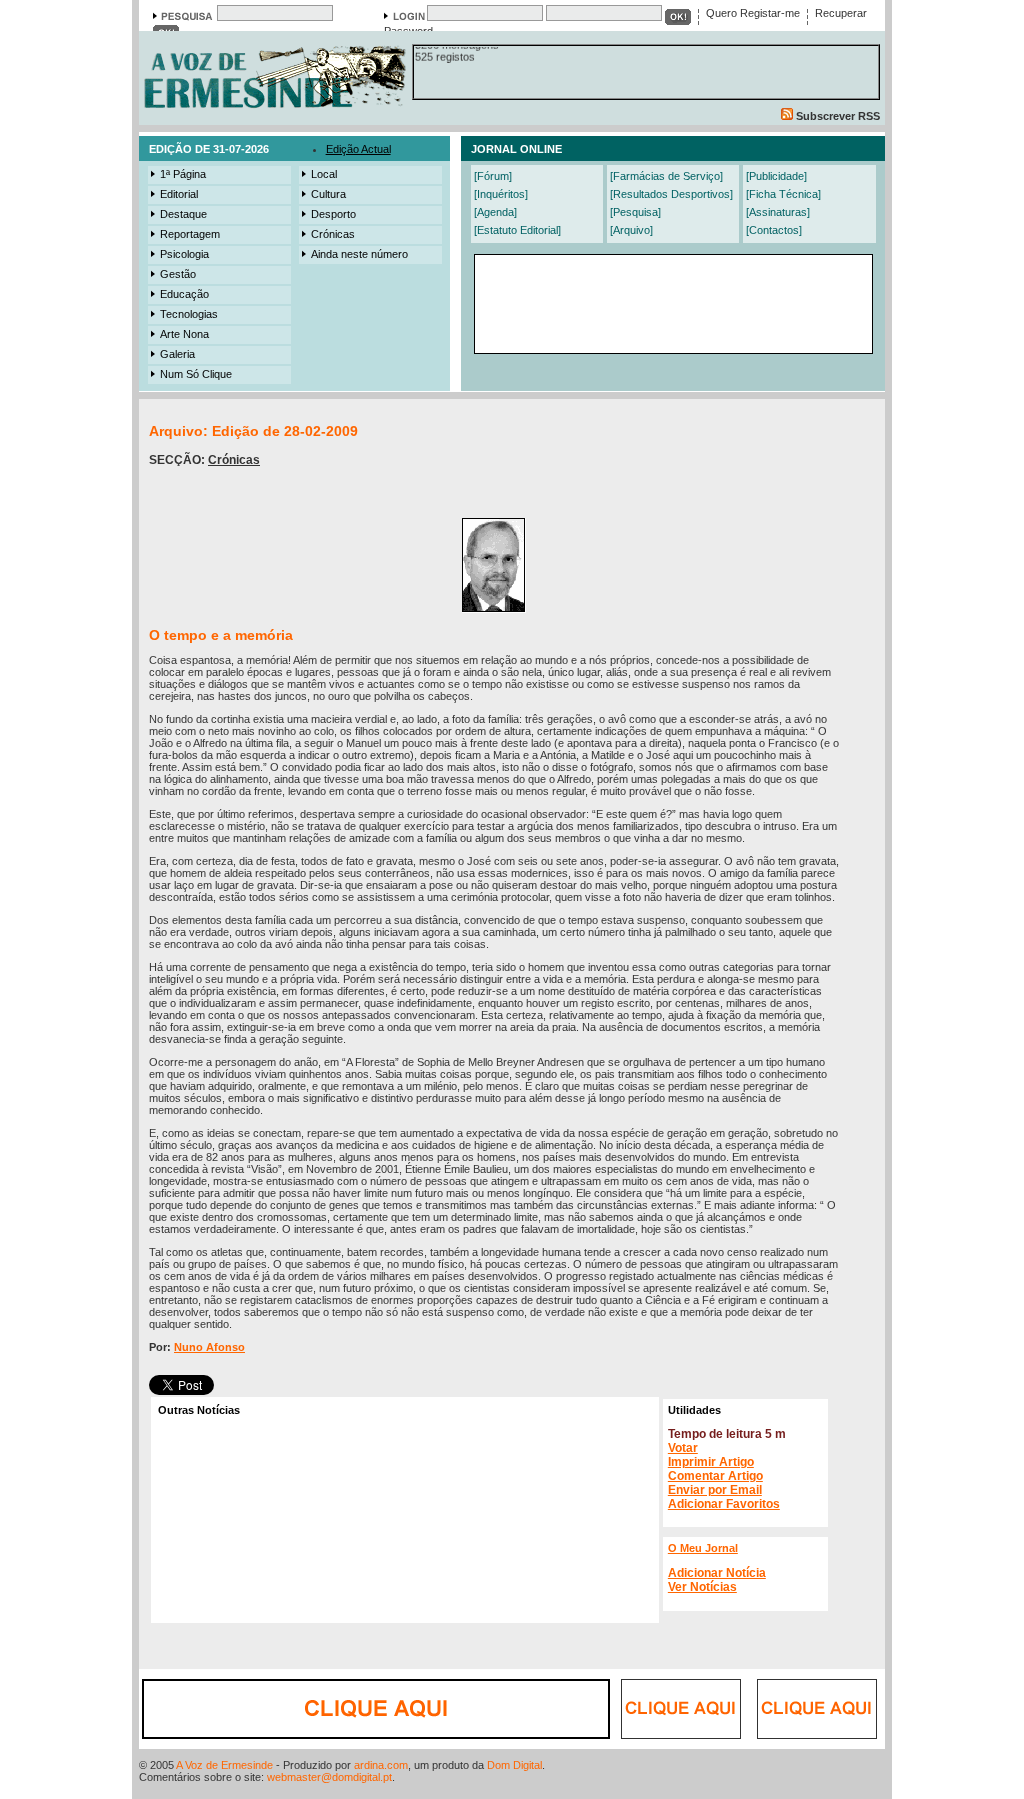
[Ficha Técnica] (783, 194)
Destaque (183, 214)
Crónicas (333, 234)
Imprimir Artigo (711, 1462)
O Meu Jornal (703, 1548)
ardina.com (381, 1765)
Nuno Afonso (209, 1347)
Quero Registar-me (753, 13)
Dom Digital (514, 1765)
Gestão (178, 274)
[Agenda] (495, 212)
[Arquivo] (631, 230)
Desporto (333, 214)
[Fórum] (493, 176)
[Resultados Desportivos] (671, 194)
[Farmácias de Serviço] (666, 176)
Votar (683, 1448)
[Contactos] (774, 230)
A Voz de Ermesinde (224, 1765)
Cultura (328, 194)
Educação (184, 294)
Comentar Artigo (715, 1476)
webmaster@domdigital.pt (329, 1777)
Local (324, 174)
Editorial (179, 194)
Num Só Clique (196, 374)
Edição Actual (358, 149)
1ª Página (183, 174)
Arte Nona (184, 334)
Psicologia (184, 254)
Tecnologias (189, 314)
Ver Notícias (702, 1587)
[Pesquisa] (635, 212)
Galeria (177, 354)
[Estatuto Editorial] (517, 230)
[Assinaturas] (778, 212)
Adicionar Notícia (717, 1573)
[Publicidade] (776, 176)
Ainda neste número (359, 254)
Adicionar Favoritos (724, 1504)
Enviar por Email (715, 1490)
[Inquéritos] (501, 194)
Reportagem (190, 234)
